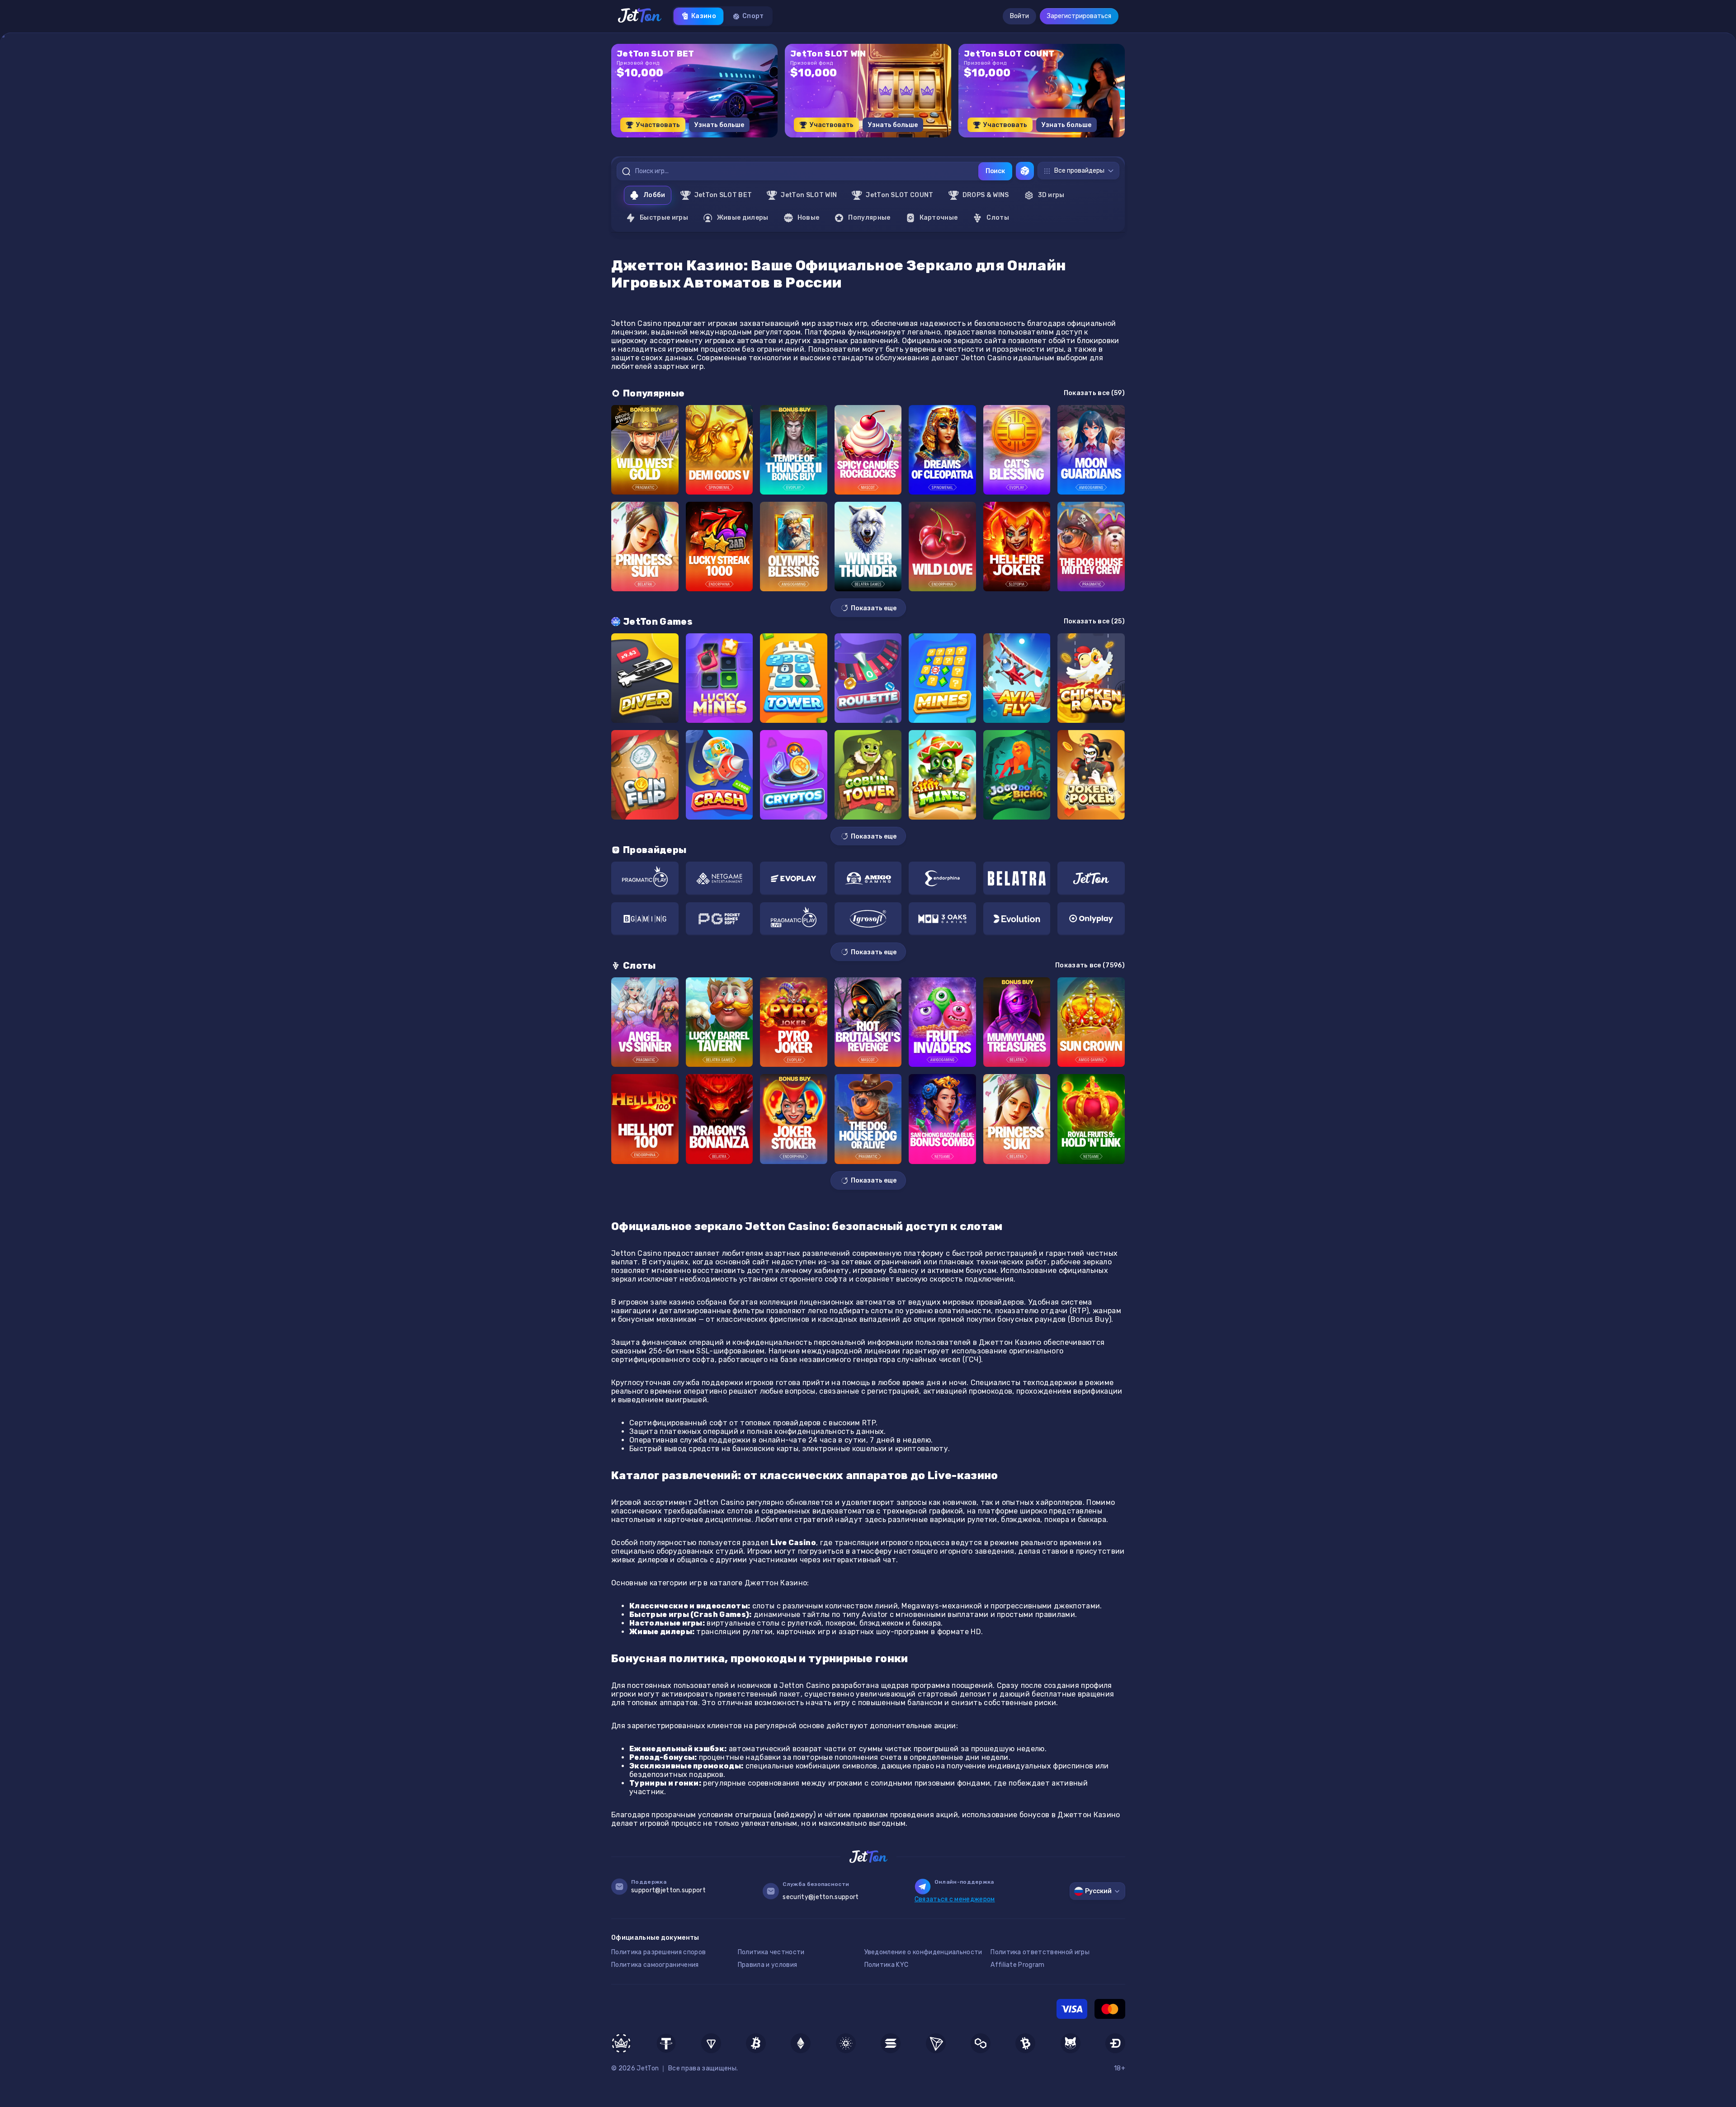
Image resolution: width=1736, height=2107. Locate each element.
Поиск (995, 171)
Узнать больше (719, 125)
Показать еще (874, 608)
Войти (1019, 16)
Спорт (753, 16)
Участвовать (658, 125)
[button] (846, 141)
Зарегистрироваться (1079, 16)
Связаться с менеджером (955, 1899)
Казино (704, 16)
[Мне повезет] (1025, 171)
